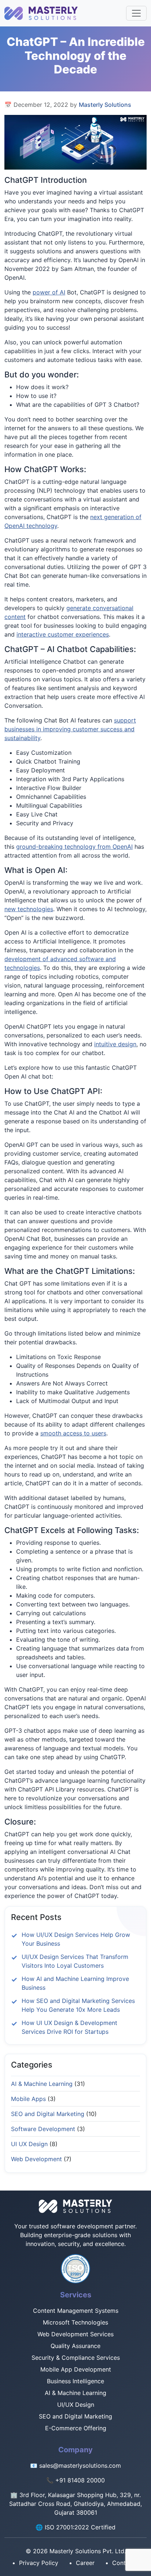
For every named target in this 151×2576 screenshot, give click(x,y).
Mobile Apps (29, 2099)
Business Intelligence (75, 2381)
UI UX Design (30, 2144)
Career (85, 2563)
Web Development (37, 2159)
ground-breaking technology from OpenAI (74, 847)
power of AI (49, 292)
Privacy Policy (39, 2563)
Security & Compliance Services (76, 2358)
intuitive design (115, 1044)
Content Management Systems (76, 2311)
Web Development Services (75, 2334)
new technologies (29, 909)
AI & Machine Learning (43, 2084)
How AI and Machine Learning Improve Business (75, 1983)
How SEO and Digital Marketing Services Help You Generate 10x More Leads (78, 2005)
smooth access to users (73, 1433)
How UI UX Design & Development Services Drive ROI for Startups (69, 2027)
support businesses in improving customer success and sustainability (70, 729)
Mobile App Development (76, 2369)
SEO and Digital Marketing (49, 2114)
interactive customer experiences (63, 634)
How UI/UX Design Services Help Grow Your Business (76, 1939)
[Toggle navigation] (136, 13)
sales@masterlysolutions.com (80, 2466)
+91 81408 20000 (80, 2480)
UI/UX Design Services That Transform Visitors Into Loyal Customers (75, 1961)
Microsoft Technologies (75, 2322)
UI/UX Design (76, 2405)
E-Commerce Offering (76, 2428)
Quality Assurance (75, 2346)
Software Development (44, 2129)
